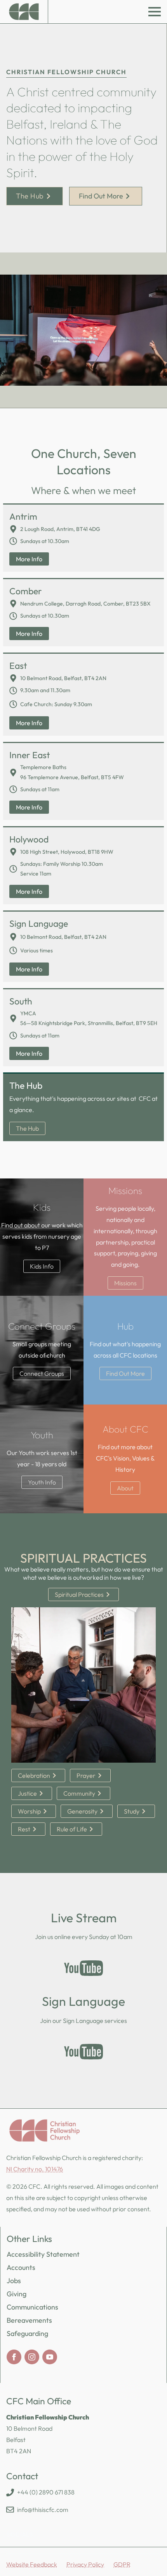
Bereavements (29, 2320)
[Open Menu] (155, 12)
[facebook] (14, 2357)
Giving (17, 2294)
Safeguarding (27, 2333)
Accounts (21, 2267)
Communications (32, 2307)
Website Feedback (32, 2564)
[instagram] (32, 2357)
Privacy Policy (85, 2564)
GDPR (122, 2564)
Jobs (14, 2281)
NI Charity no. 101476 (35, 2169)
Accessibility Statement (43, 2254)
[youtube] (50, 2357)
